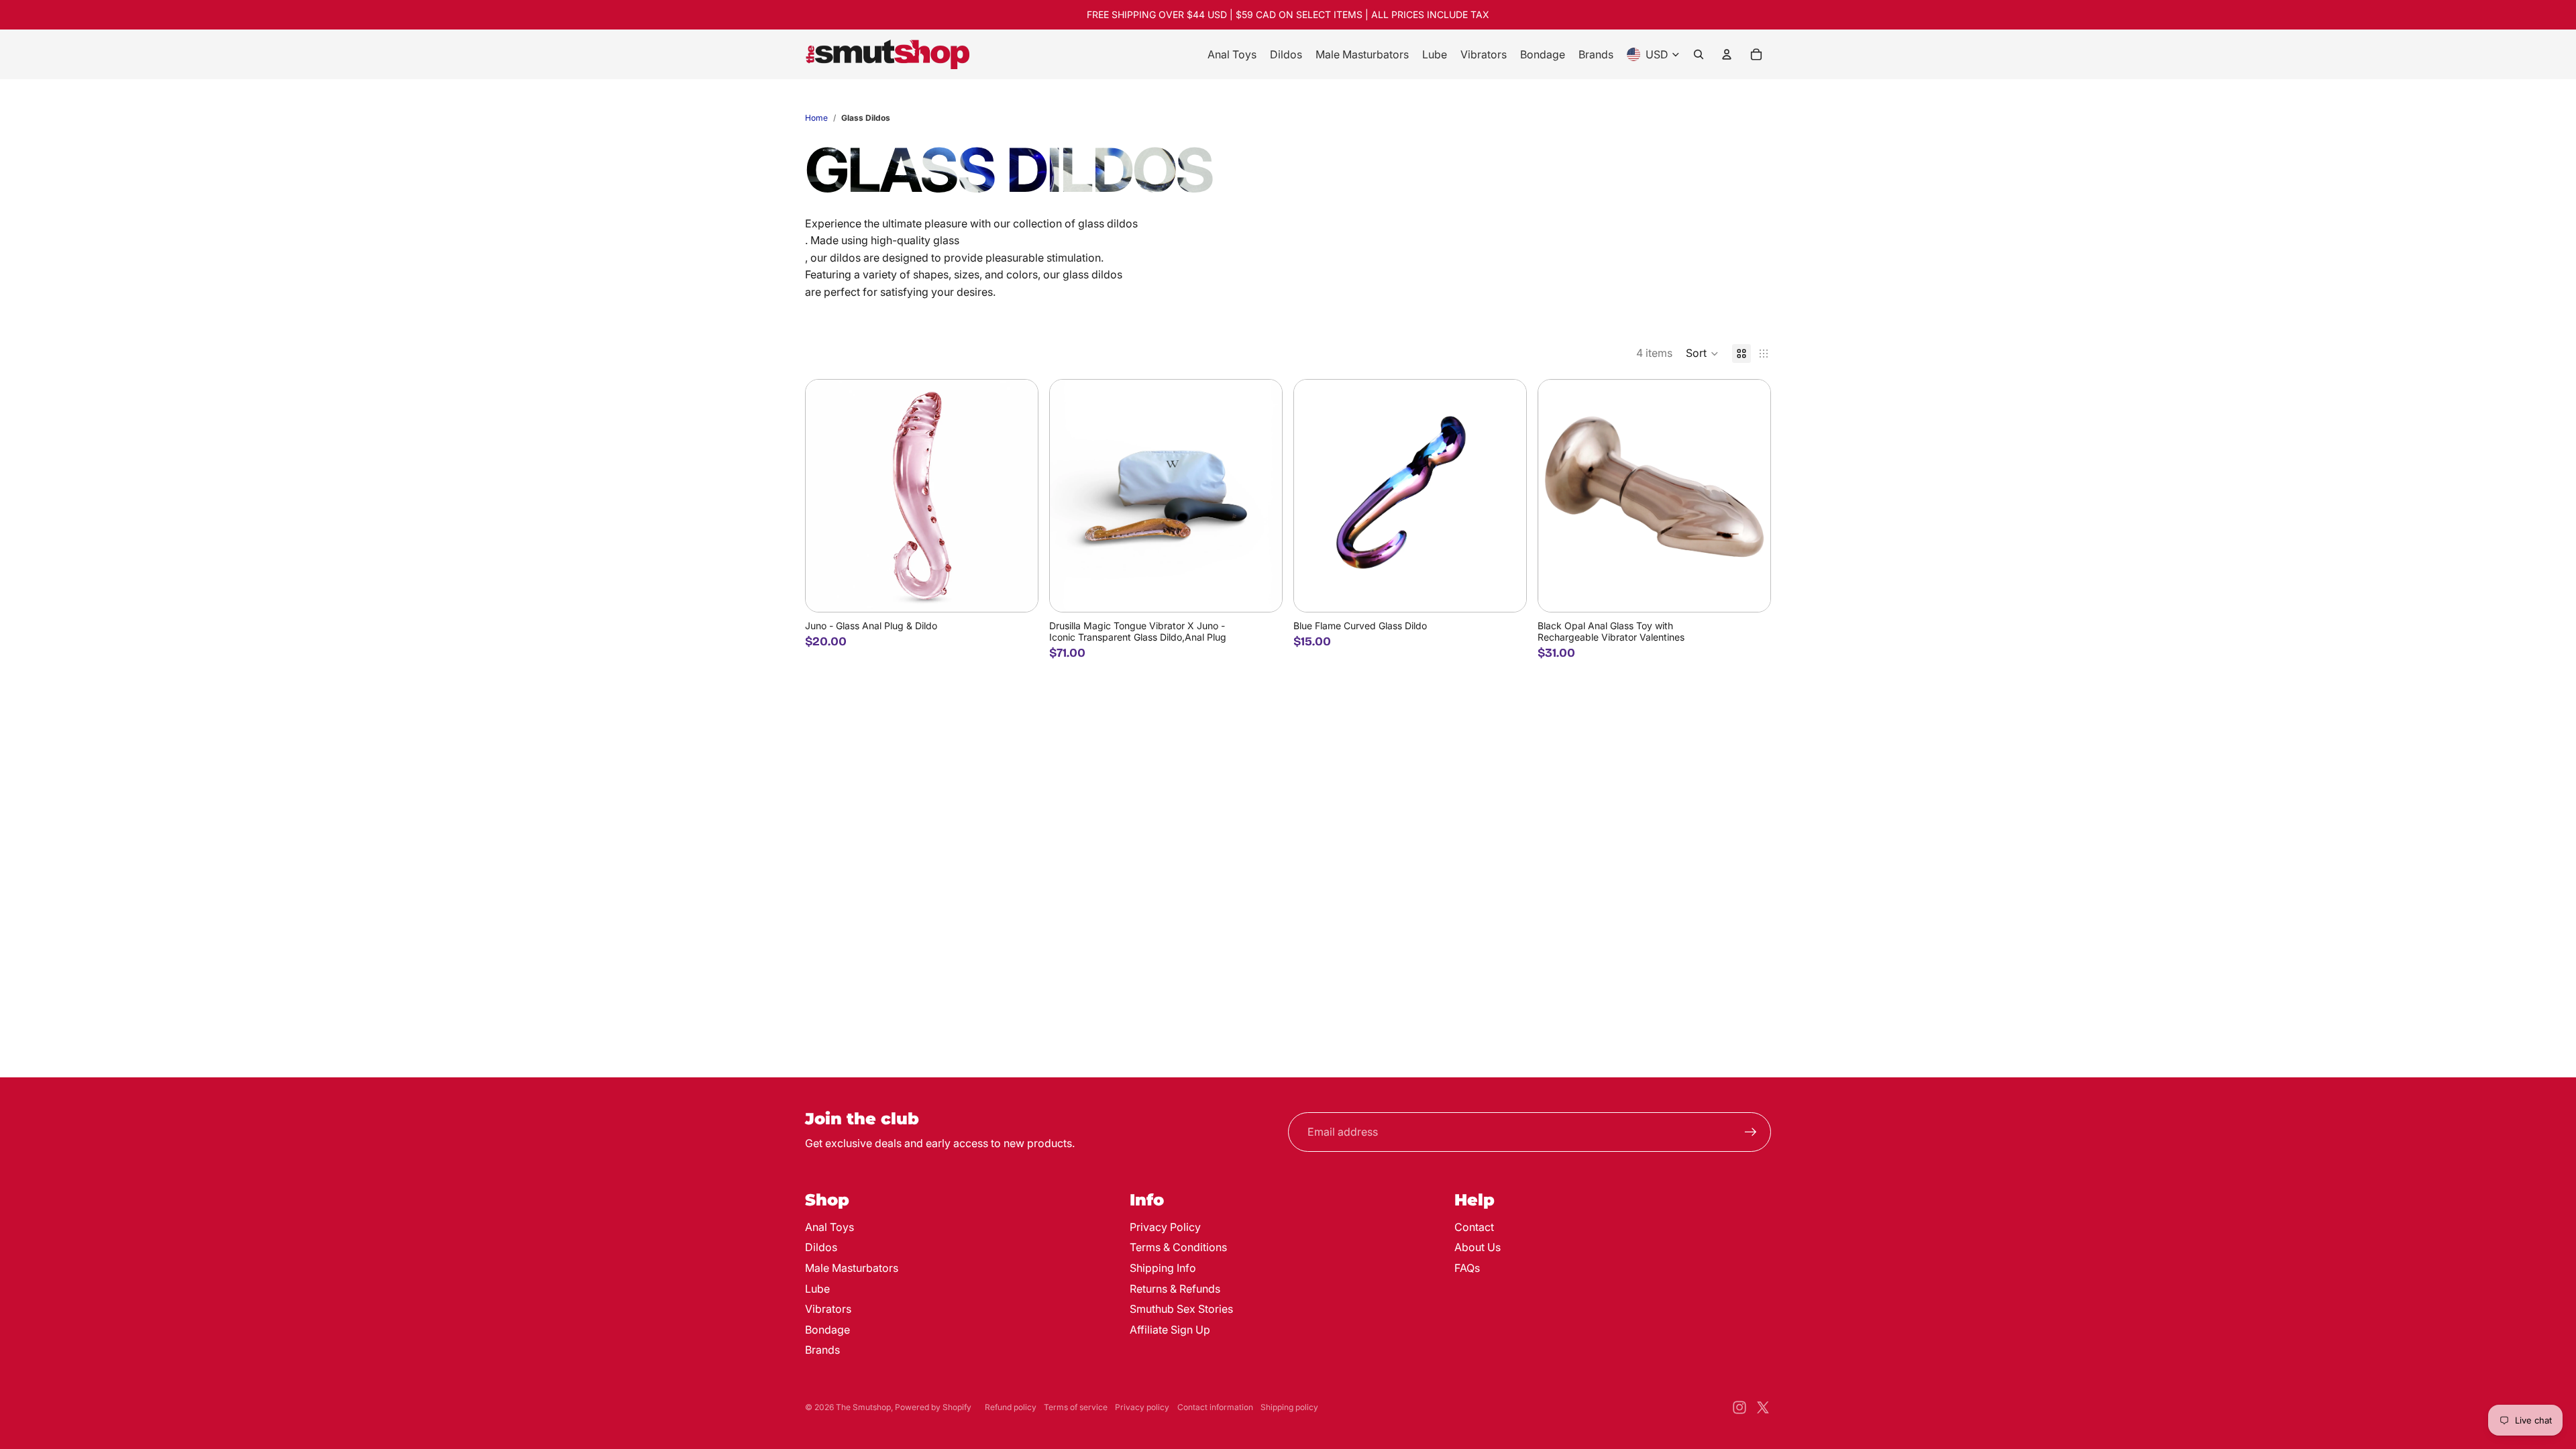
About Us (1478, 1247)
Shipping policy (1289, 1407)
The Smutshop (863, 1407)
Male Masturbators (852, 1268)
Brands (822, 1350)
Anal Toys (829, 1227)
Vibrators (828, 1309)
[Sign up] (1751, 1132)
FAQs (1467, 1268)
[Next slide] (1018, 496)
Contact (1474, 1227)
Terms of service (1076, 1407)
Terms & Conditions (1178, 1247)
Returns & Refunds (1175, 1289)
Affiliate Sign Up (1170, 1330)
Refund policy (1011, 1407)
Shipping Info (1163, 1268)
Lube (817, 1289)
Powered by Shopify (933, 1407)
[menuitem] (1232, 54)
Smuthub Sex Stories (1181, 1309)
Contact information (1215, 1407)
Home (816, 118)
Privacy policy (1142, 1407)
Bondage (827, 1330)
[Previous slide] (826, 496)
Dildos (821, 1247)
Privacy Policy (1165, 1227)
